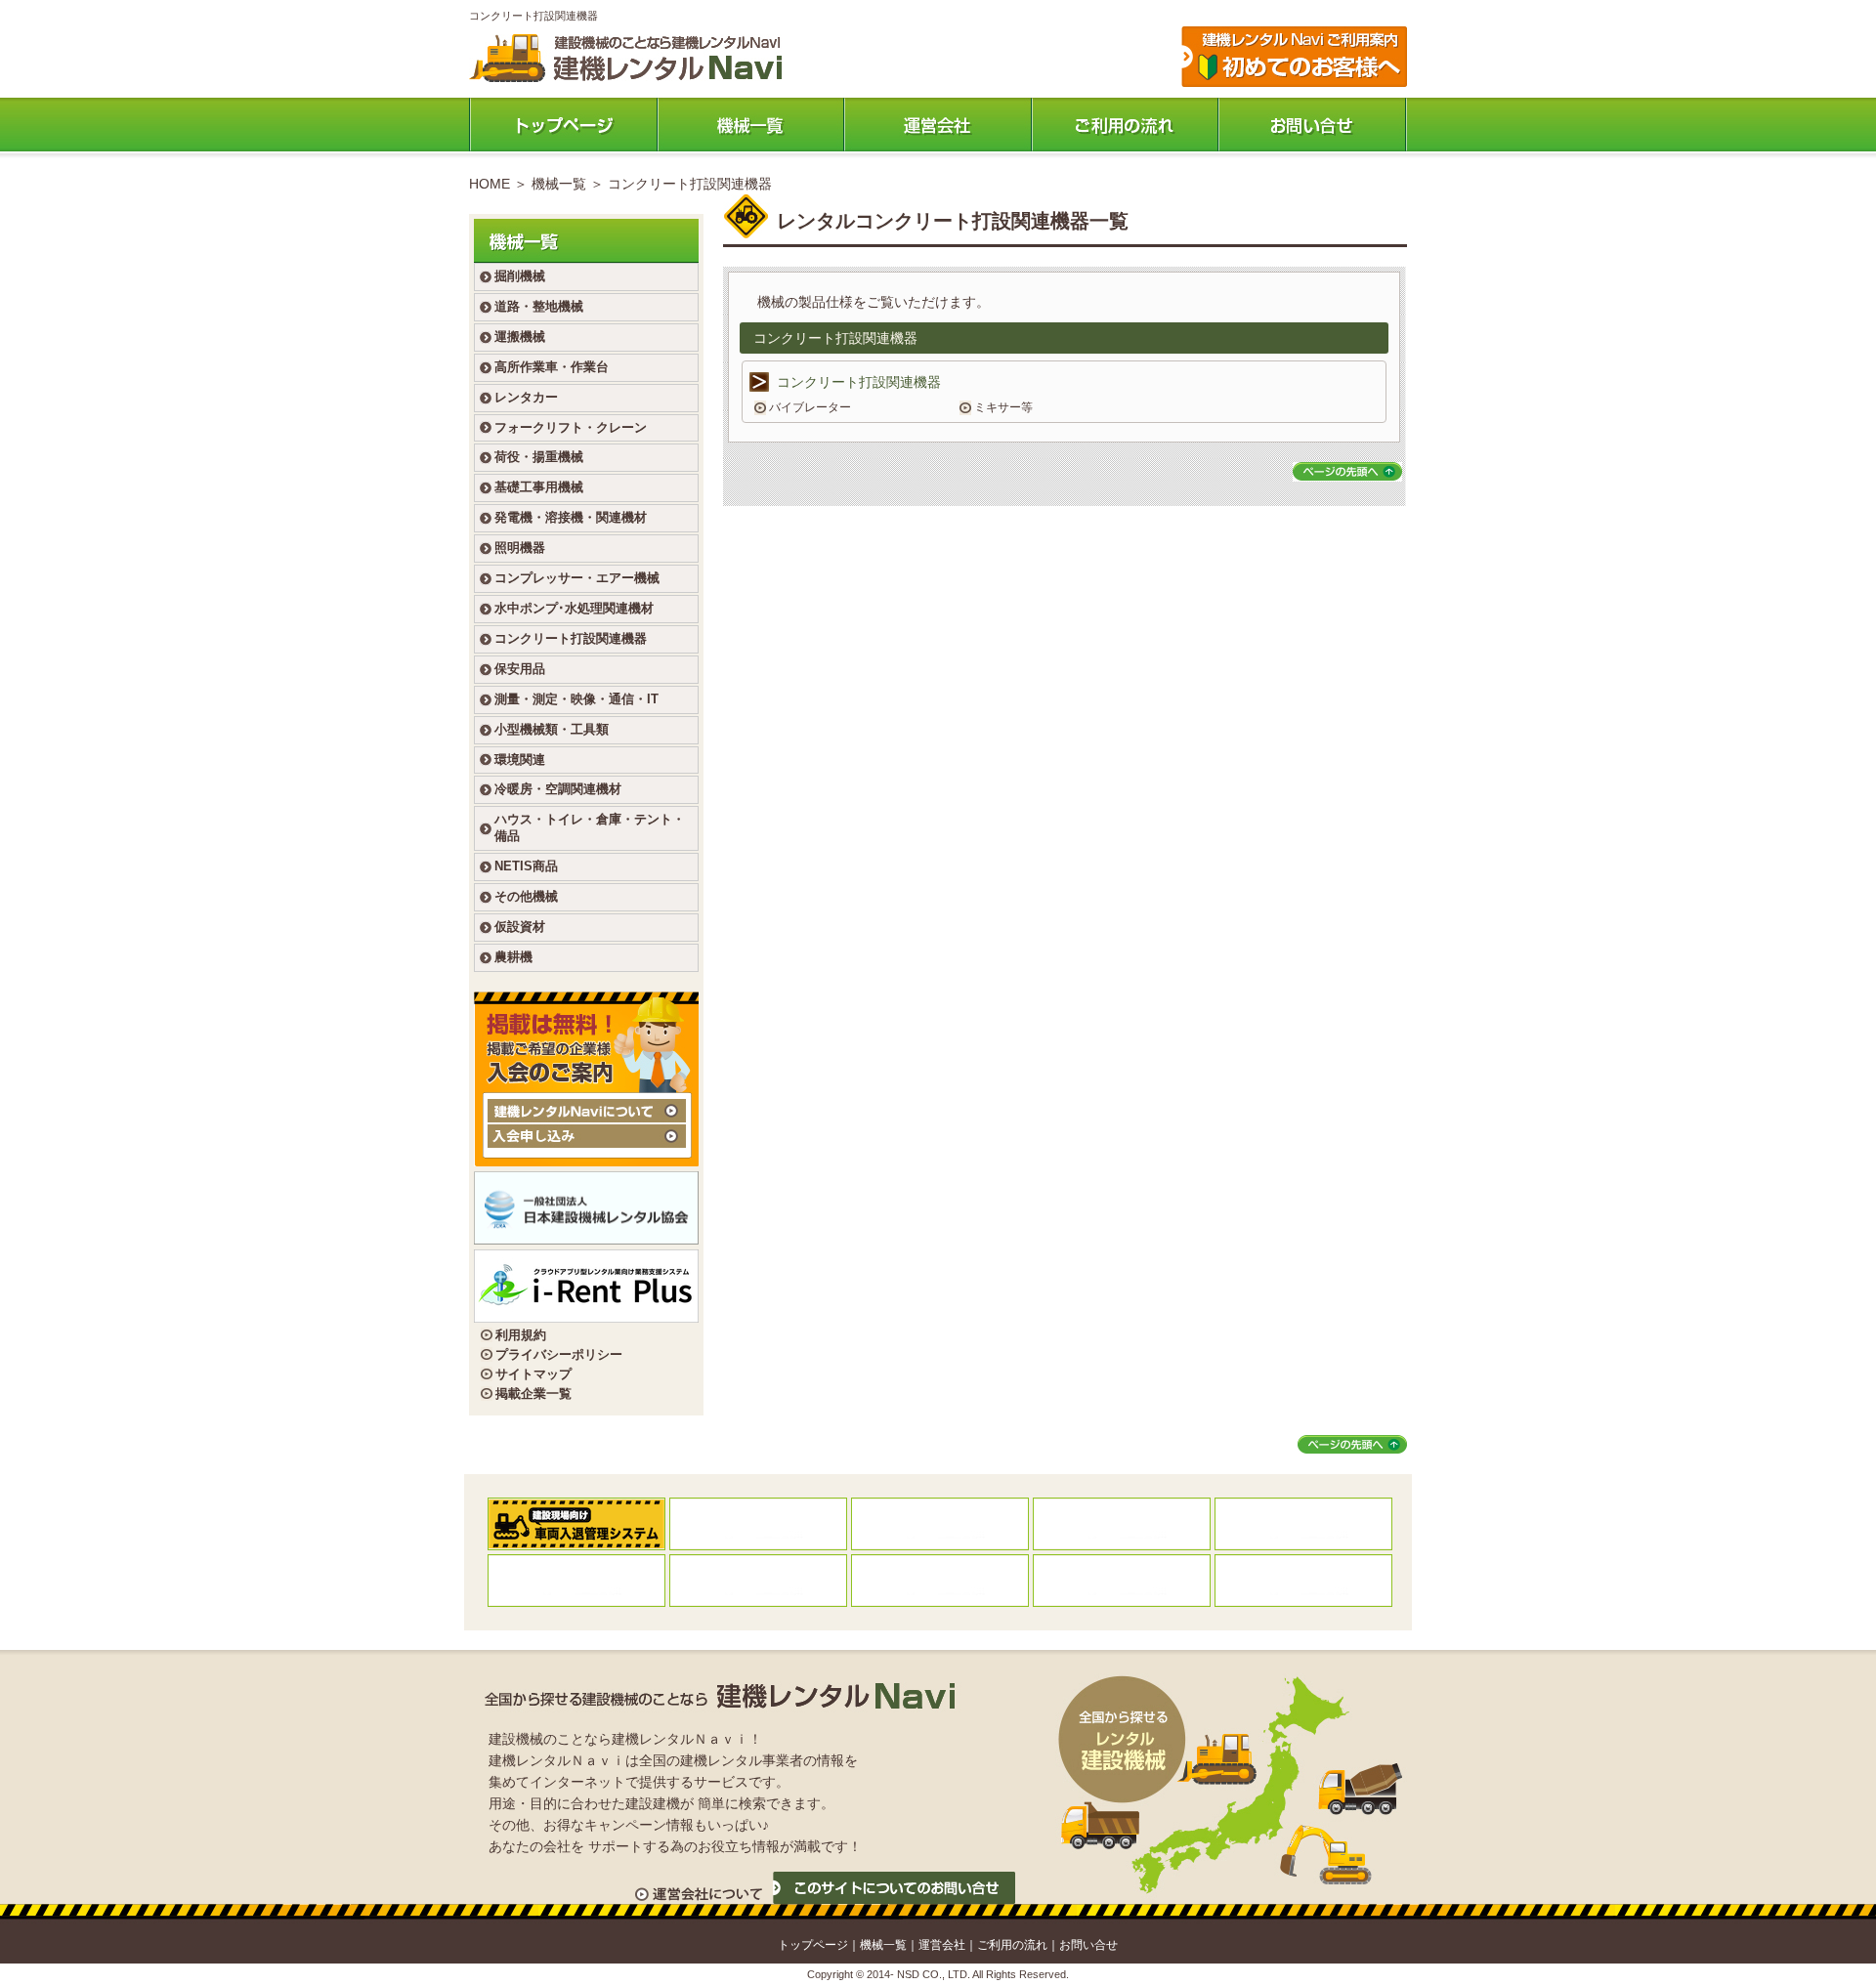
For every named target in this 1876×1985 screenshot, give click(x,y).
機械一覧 (750, 125)
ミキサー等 (1003, 407)
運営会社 (938, 125)
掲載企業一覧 (533, 1394)
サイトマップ (533, 1374)
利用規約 (521, 1335)
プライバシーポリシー (559, 1354)
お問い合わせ (1313, 125)
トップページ (563, 125)
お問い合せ (1088, 1945)
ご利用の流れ (1126, 125)
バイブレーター (810, 407)
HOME (490, 184)
